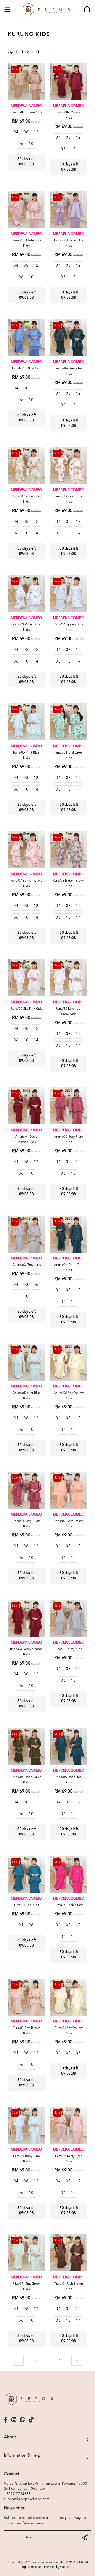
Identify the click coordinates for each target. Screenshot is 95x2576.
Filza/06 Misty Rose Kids (69, 2159)
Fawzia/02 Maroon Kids (69, 115)
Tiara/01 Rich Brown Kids (69, 2287)
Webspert (67, 2567)
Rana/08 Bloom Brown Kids (69, 883)
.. (67, 2359)
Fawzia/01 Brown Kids (26, 112)
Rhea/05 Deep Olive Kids (27, 1780)
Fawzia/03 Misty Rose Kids (26, 243)
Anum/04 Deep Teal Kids (69, 1268)
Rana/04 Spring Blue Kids (69, 627)
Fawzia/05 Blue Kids (26, 369)
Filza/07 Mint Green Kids (27, 2287)
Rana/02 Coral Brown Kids (69, 499)
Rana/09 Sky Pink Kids (27, 1009)
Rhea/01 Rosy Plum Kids (26, 1524)
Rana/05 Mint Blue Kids (26, 755)
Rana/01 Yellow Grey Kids (27, 499)
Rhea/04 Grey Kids (69, 1649)
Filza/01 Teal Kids (26, 1905)
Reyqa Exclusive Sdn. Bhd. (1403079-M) (57, 2563)
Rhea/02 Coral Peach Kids (69, 1524)
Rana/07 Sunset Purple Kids (26, 883)
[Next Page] (77, 2360)
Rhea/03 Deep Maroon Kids (26, 1652)
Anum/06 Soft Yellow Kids (69, 1396)
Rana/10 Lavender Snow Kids (69, 1012)
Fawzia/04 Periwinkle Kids (69, 243)
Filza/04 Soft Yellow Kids (69, 2031)
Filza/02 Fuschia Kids (69, 1905)
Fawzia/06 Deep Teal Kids (69, 371)
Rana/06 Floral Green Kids (69, 755)
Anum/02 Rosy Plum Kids (69, 1140)
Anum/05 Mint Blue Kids (27, 1396)
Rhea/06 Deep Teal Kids (69, 1780)
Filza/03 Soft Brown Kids (27, 2031)
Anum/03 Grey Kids (27, 1265)
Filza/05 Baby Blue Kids (27, 2159)
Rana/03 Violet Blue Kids (26, 627)
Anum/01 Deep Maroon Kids (27, 1140)
